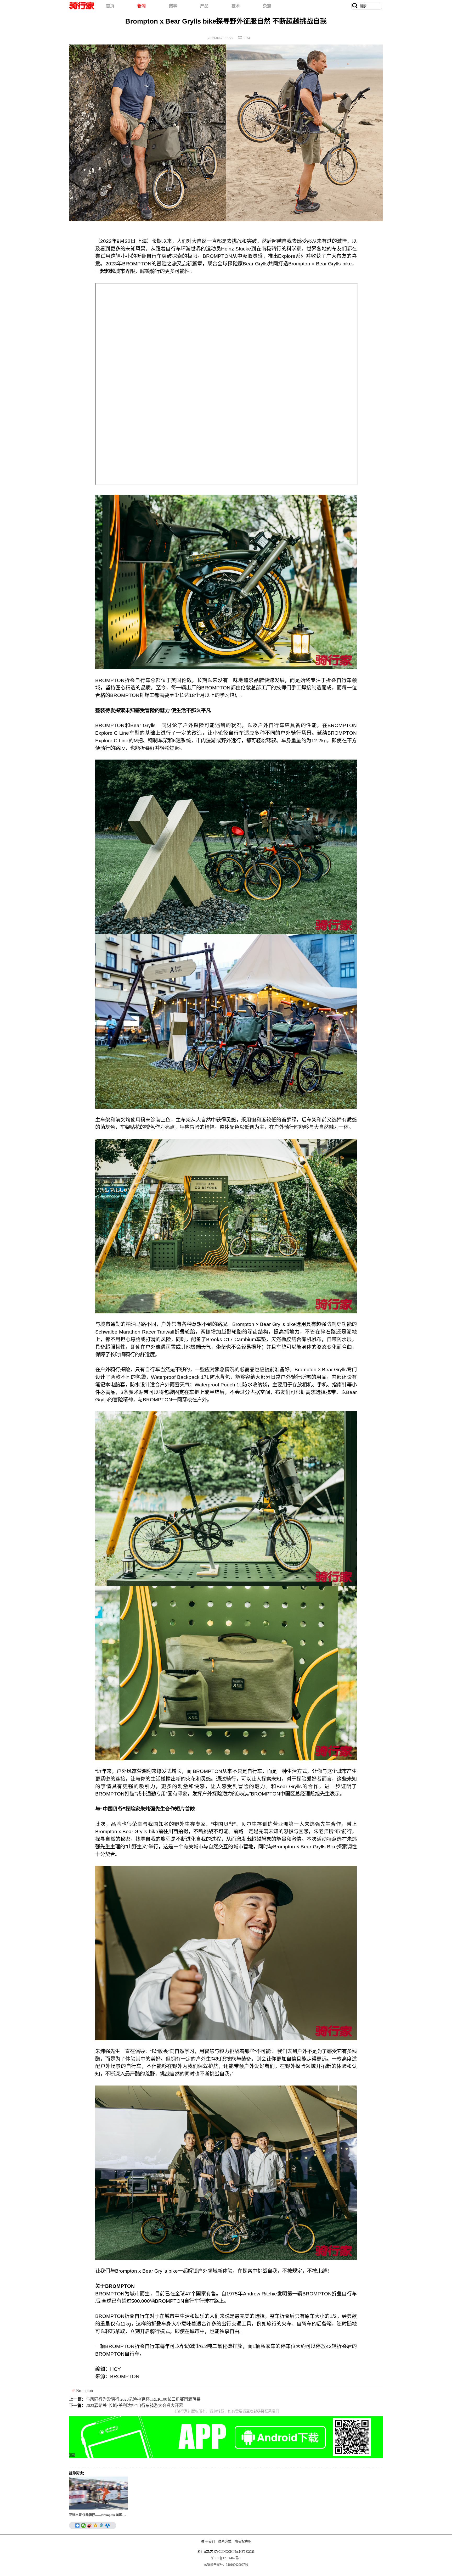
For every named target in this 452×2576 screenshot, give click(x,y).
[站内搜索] (355, 6)
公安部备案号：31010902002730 (226, 2565)
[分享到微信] (84, 2525)
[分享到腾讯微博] (102, 2525)
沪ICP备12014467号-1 (226, 2558)
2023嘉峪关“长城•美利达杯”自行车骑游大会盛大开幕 (134, 2405)
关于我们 (208, 2541)
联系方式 (225, 2541)
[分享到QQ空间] (96, 2525)
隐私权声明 (243, 2541)
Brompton (84, 2391)
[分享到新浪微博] (90, 2525)
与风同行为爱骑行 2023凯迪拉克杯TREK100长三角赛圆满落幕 (143, 2399)
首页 (110, 6)
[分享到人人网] (108, 2525)
